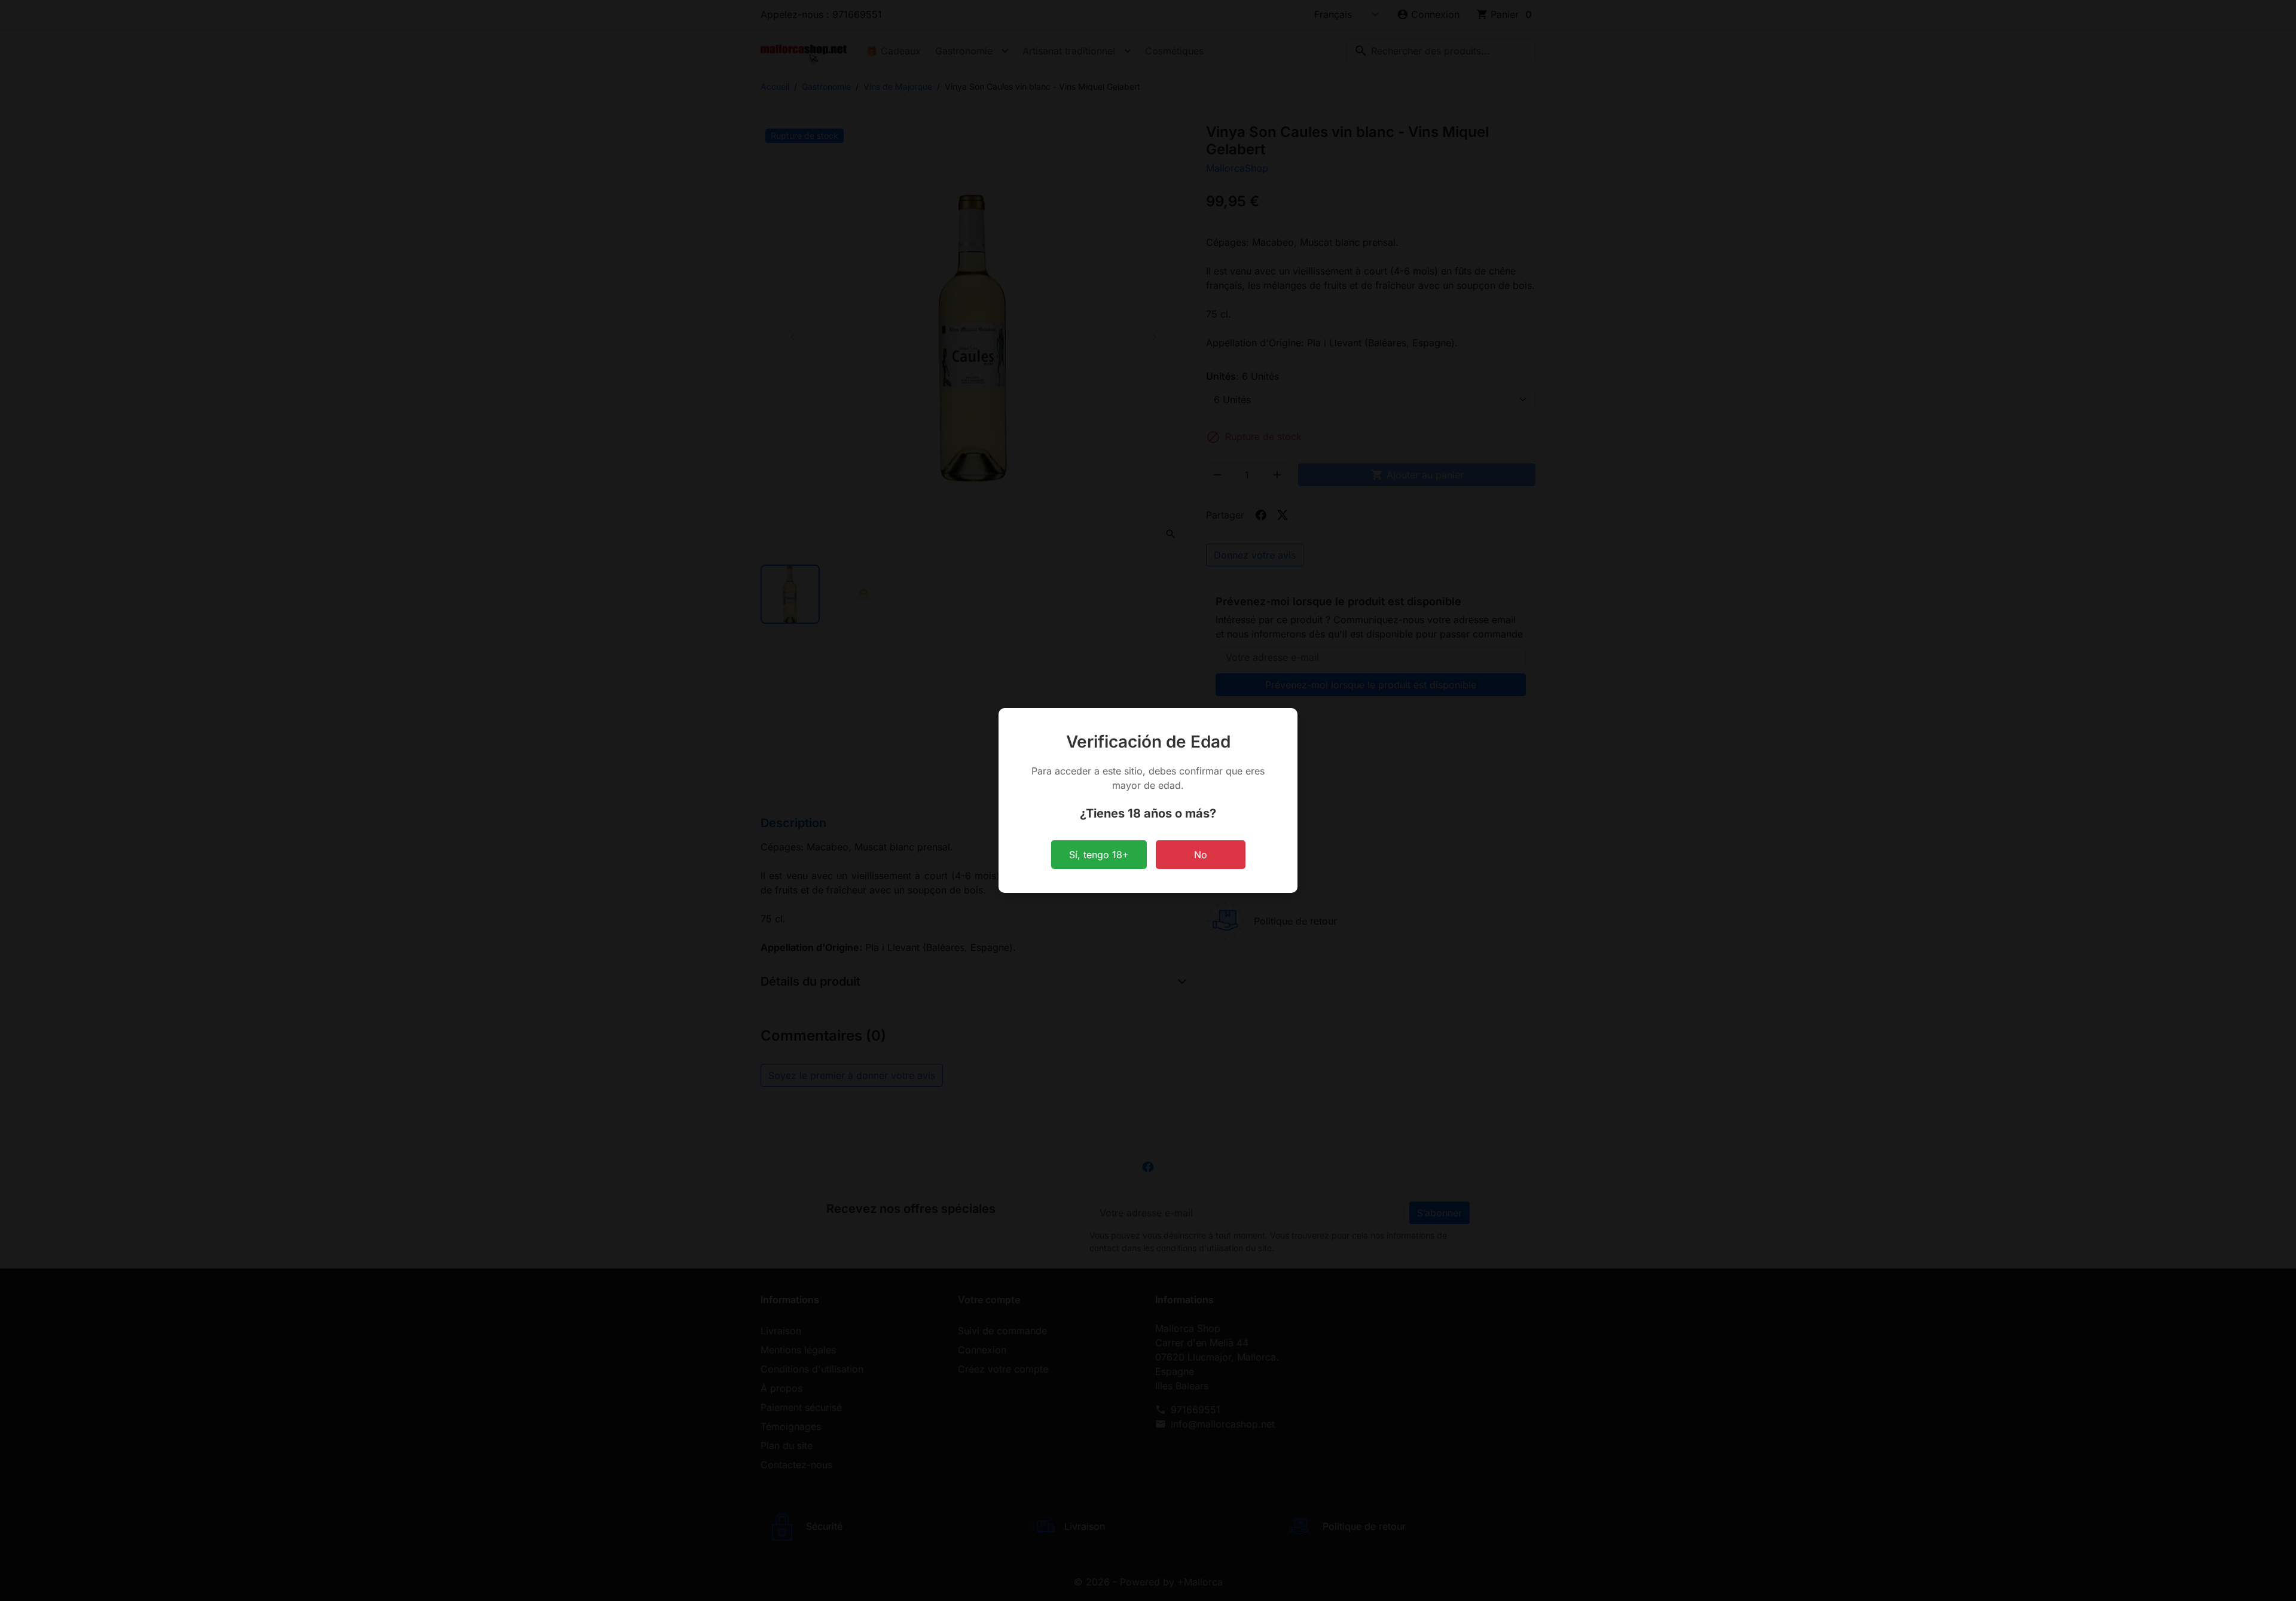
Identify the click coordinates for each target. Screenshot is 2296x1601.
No (1201, 855)
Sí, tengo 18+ (1099, 855)
